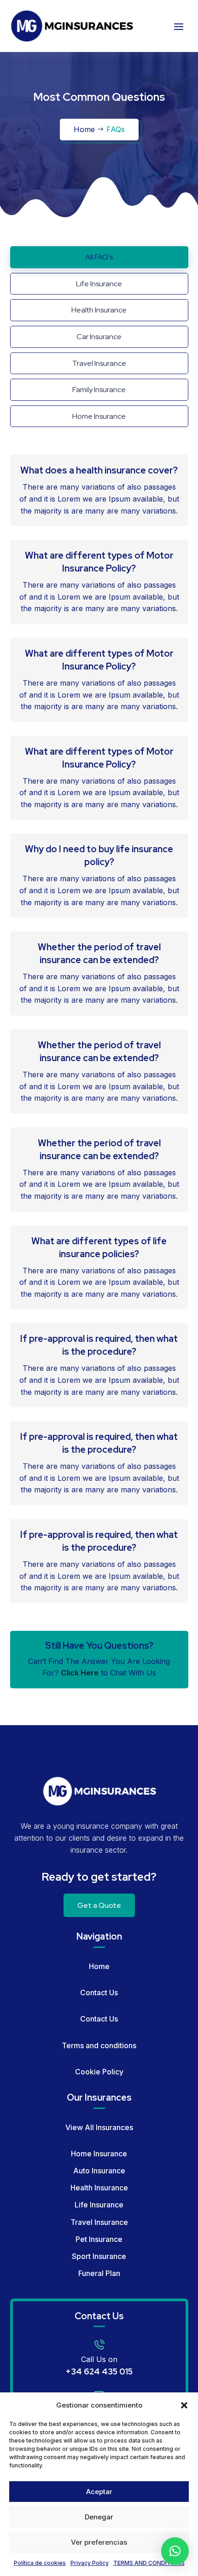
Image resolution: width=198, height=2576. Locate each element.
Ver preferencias (99, 2542)
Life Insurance (99, 2205)
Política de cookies (40, 2563)
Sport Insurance (99, 2256)
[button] (184, 2405)
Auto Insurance (99, 2171)
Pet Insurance (99, 2239)
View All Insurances (99, 2127)
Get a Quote (99, 1905)
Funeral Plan (99, 2273)
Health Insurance (99, 2188)
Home (84, 129)
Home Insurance (99, 2154)
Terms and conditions (99, 2045)
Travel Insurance (99, 2222)
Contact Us (99, 1993)
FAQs (116, 129)
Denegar (99, 2517)
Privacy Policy (90, 2563)
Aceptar (99, 2492)
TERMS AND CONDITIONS (149, 2563)
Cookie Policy (99, 2072)
